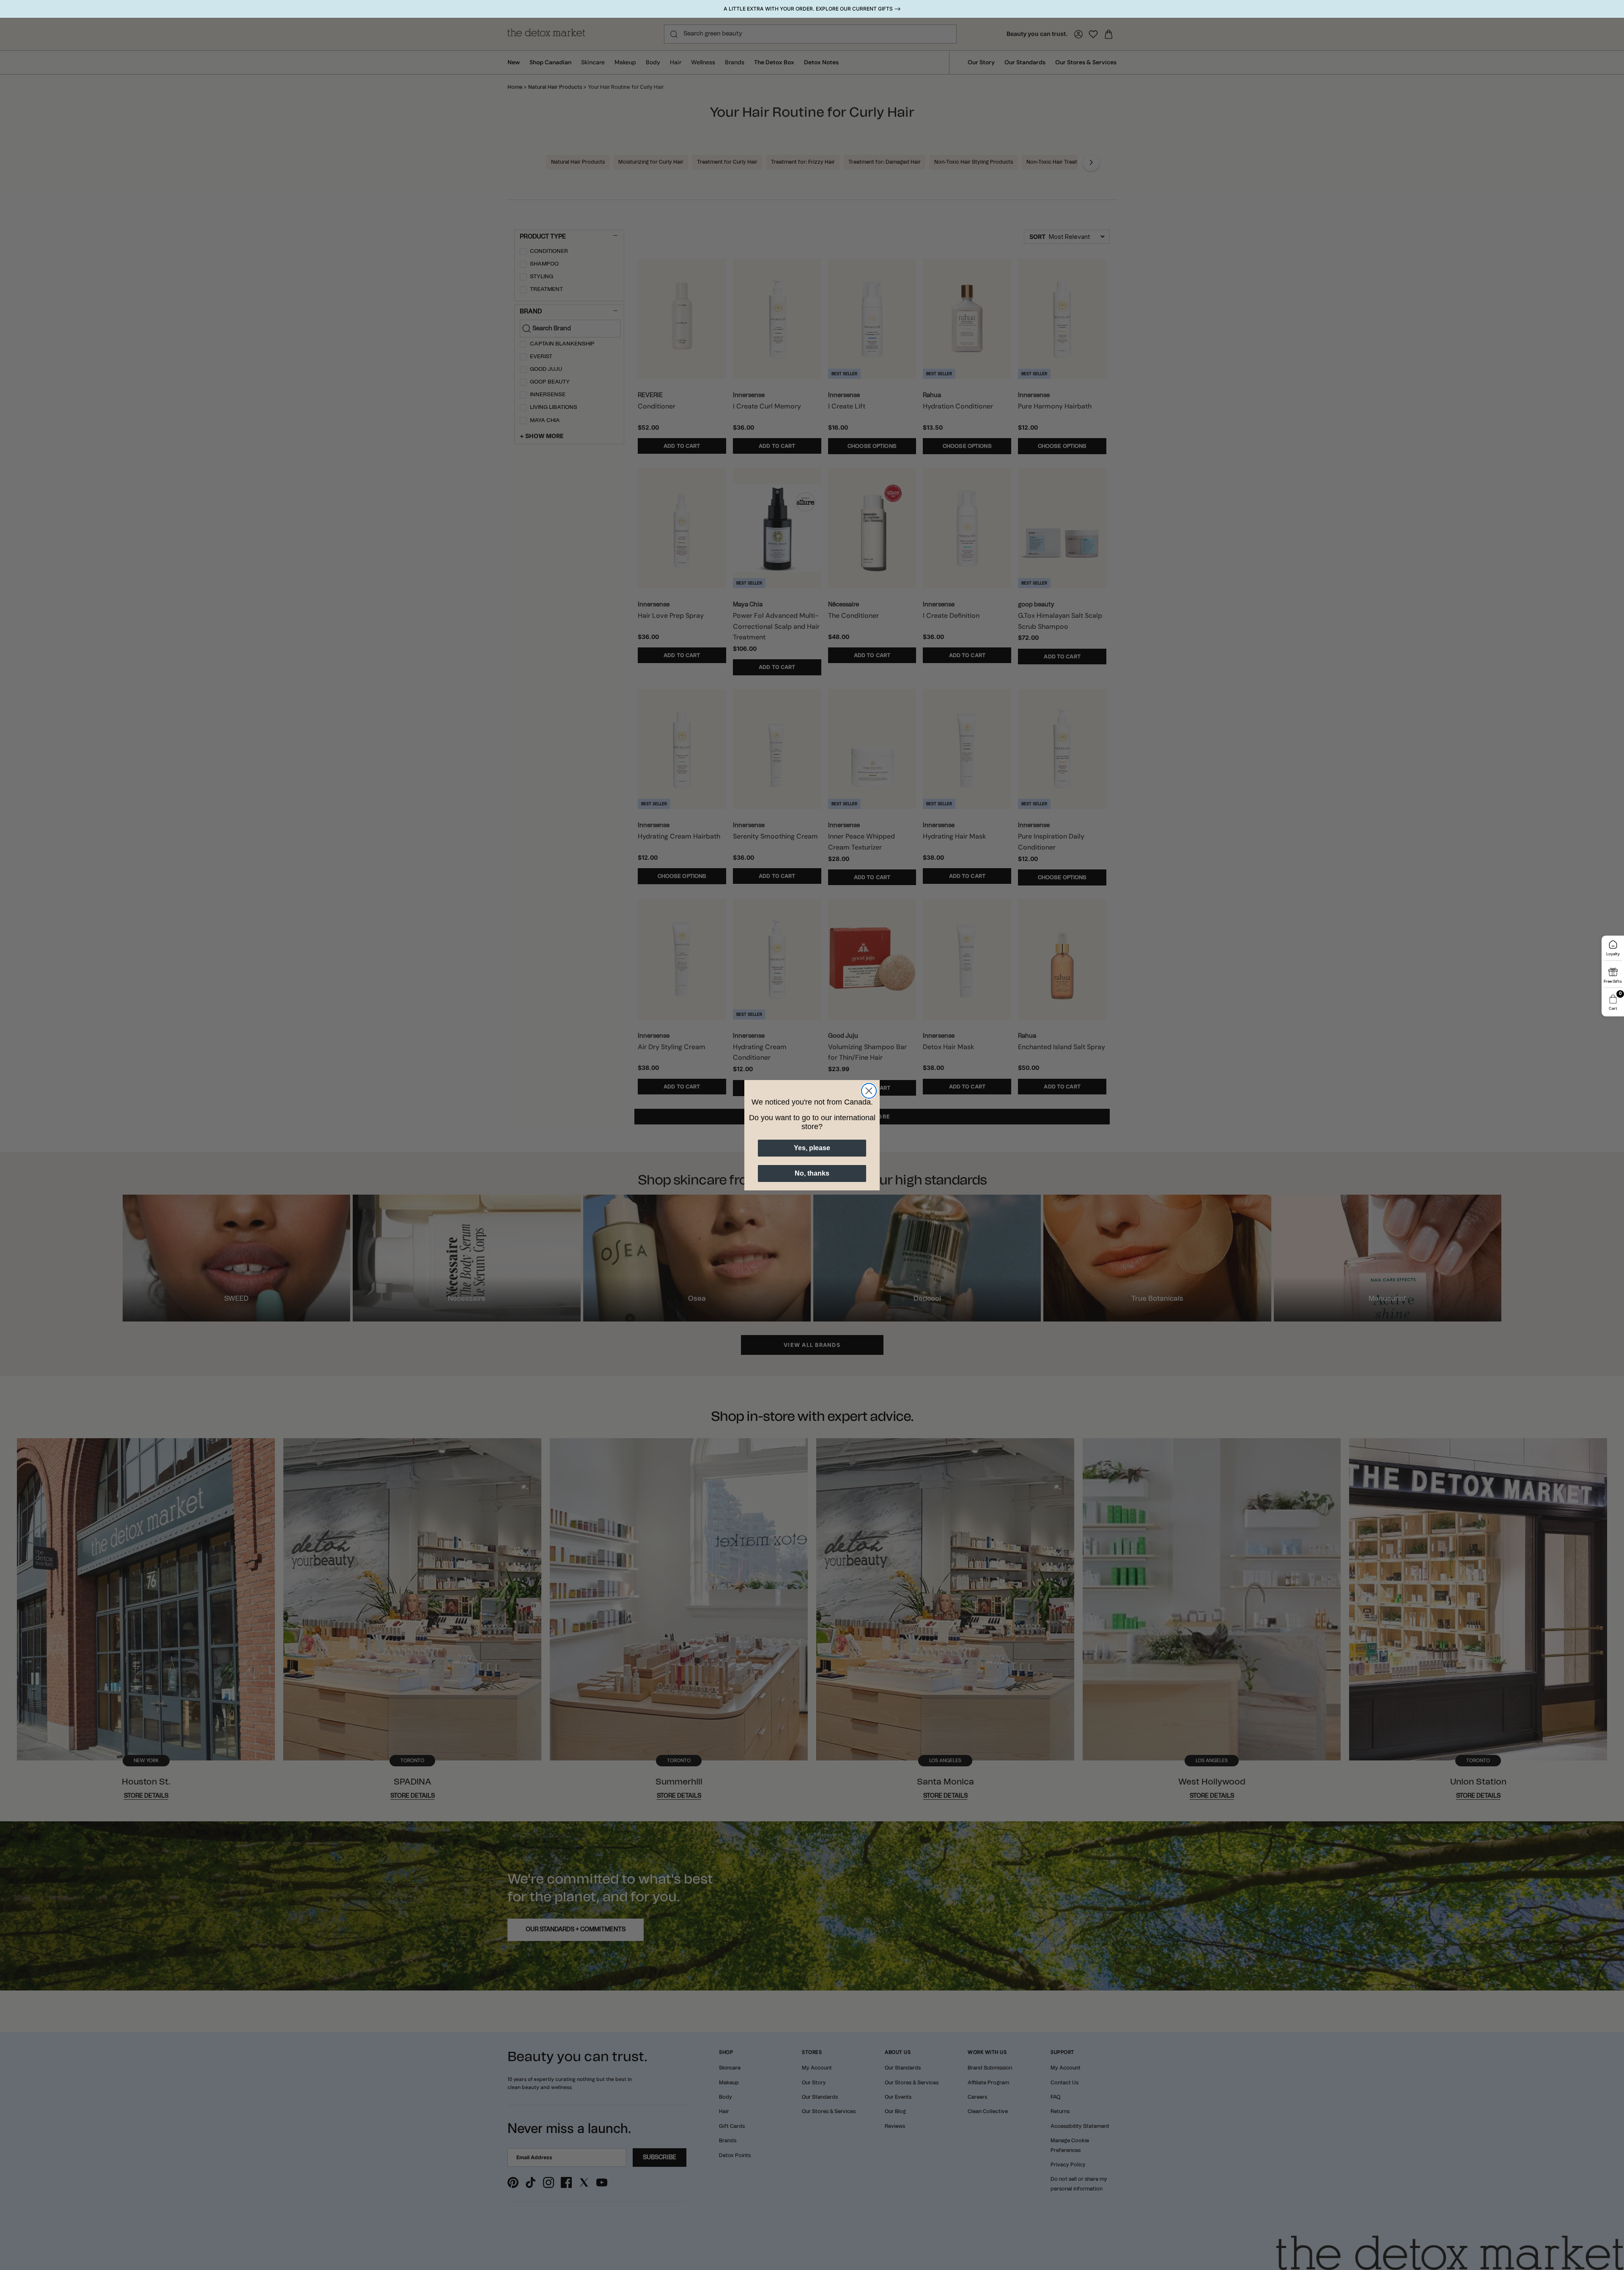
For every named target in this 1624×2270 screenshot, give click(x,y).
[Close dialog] (869, 1091)
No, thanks (812, 1173)
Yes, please (812, 1148)
